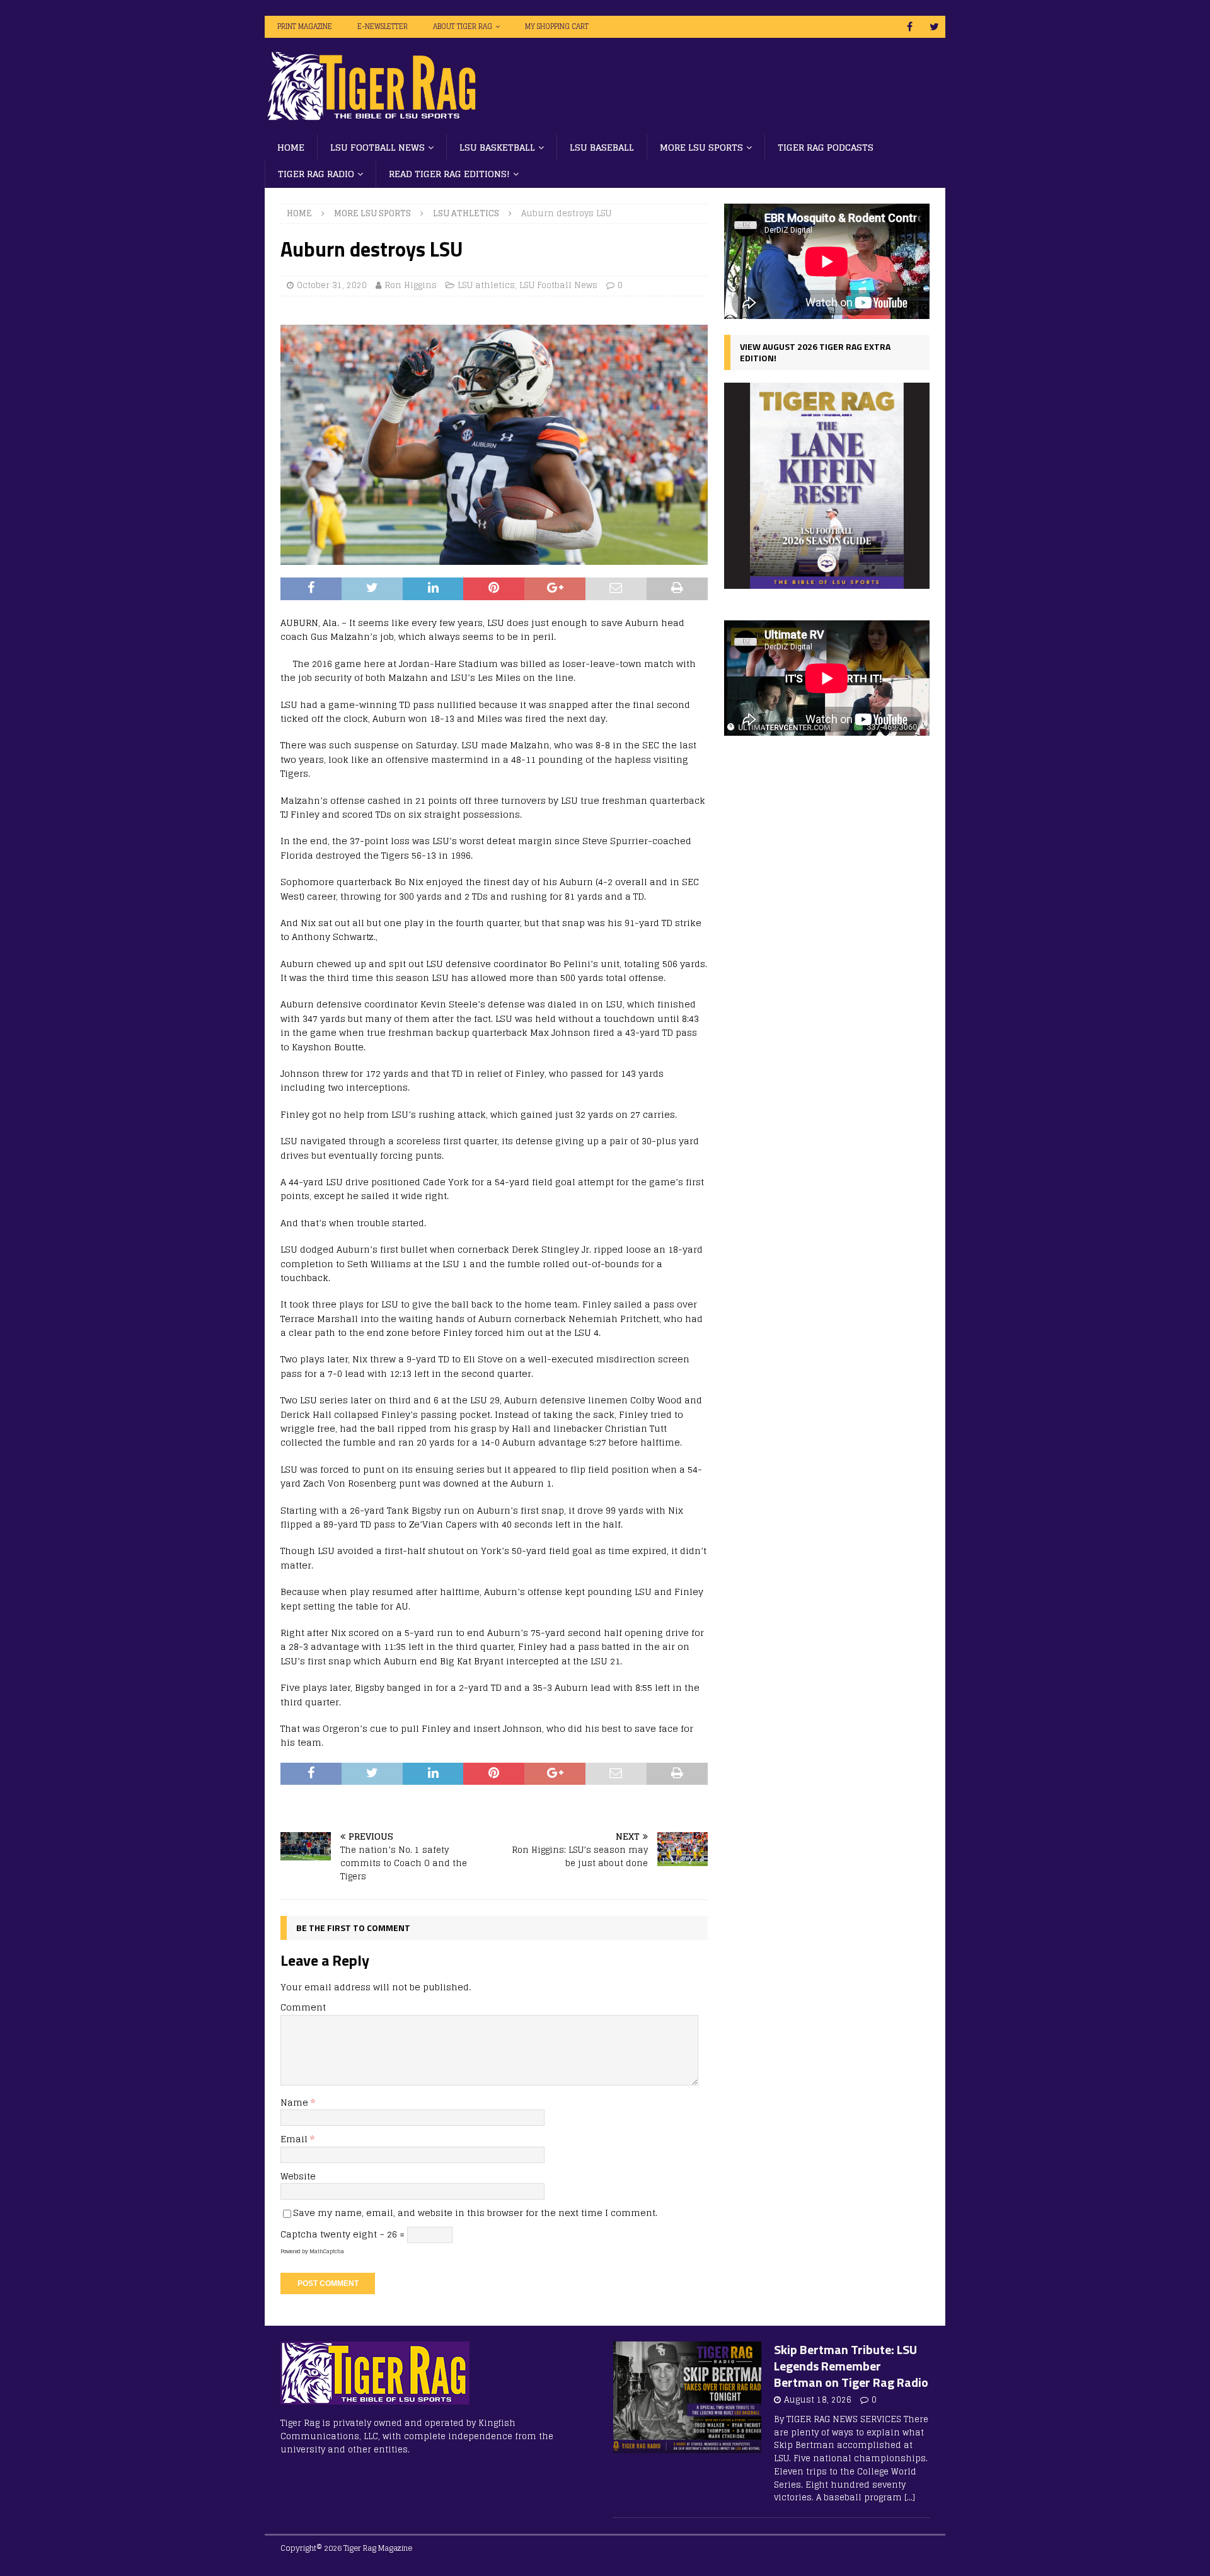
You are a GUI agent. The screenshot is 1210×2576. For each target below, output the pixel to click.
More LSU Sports (701, 147)
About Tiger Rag (463, 26)
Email (295, 2139)
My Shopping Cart (557, 26)
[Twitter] (934, 27)
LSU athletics (486, 285)
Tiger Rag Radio (316, 174)
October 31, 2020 (332, 285)
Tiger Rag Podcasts (826, 147)
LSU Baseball (602, 147)
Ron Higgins (411, 285)
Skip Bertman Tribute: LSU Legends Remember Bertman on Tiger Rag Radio (851, 2366)
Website (298, 2176)
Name (296, 2102)
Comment (303, 2007)
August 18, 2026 (818, 2400)
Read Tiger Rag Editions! (449, 174)
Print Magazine (305, 26)
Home (291, 147)
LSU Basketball (497, 147)
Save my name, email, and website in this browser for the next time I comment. (475, 2213)
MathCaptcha (327, 2251)
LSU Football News (377, 147)
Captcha (299, 2234)
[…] (910, 2498)
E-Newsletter (383, 26)
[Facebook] (910, 27)
